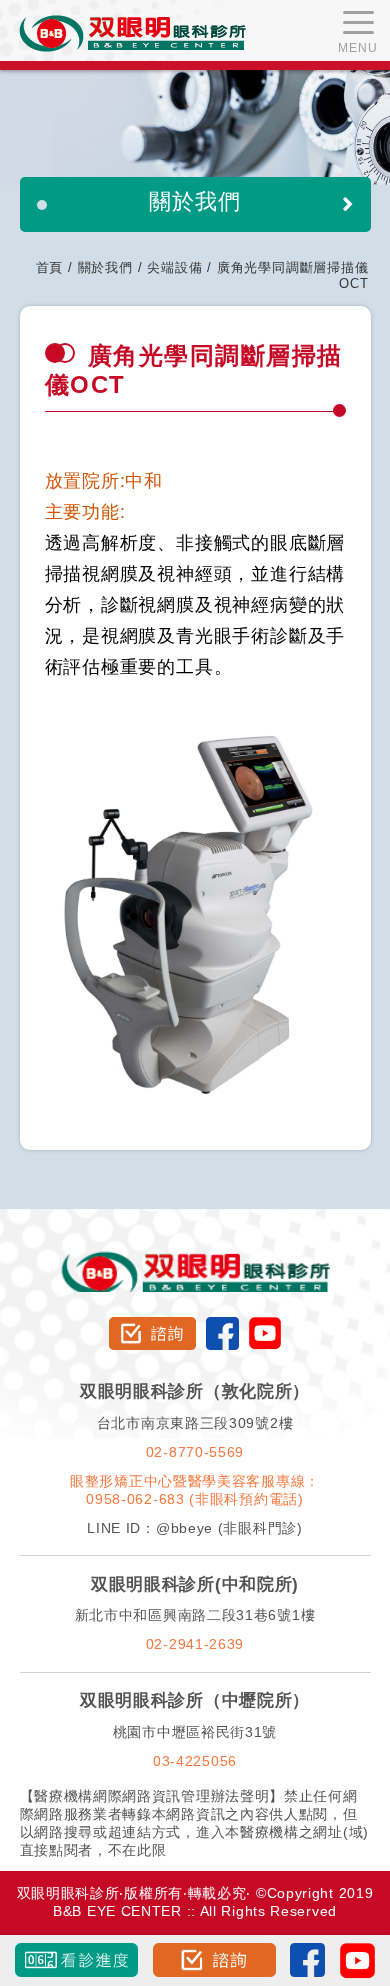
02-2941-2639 (195, 1644)
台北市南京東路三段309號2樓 (195, 1423)
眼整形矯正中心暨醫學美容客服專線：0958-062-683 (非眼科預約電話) (195, 1490)
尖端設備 (174, 267)
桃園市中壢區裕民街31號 (195, 1732)
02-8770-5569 (195, 1452)
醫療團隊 (96, 234)
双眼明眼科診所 (195, 1257)
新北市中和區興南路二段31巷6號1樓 (195, 1615)
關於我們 (105, 267)
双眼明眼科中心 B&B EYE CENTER (132, 33)
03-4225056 (195, 1761)
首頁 (50, 267)
